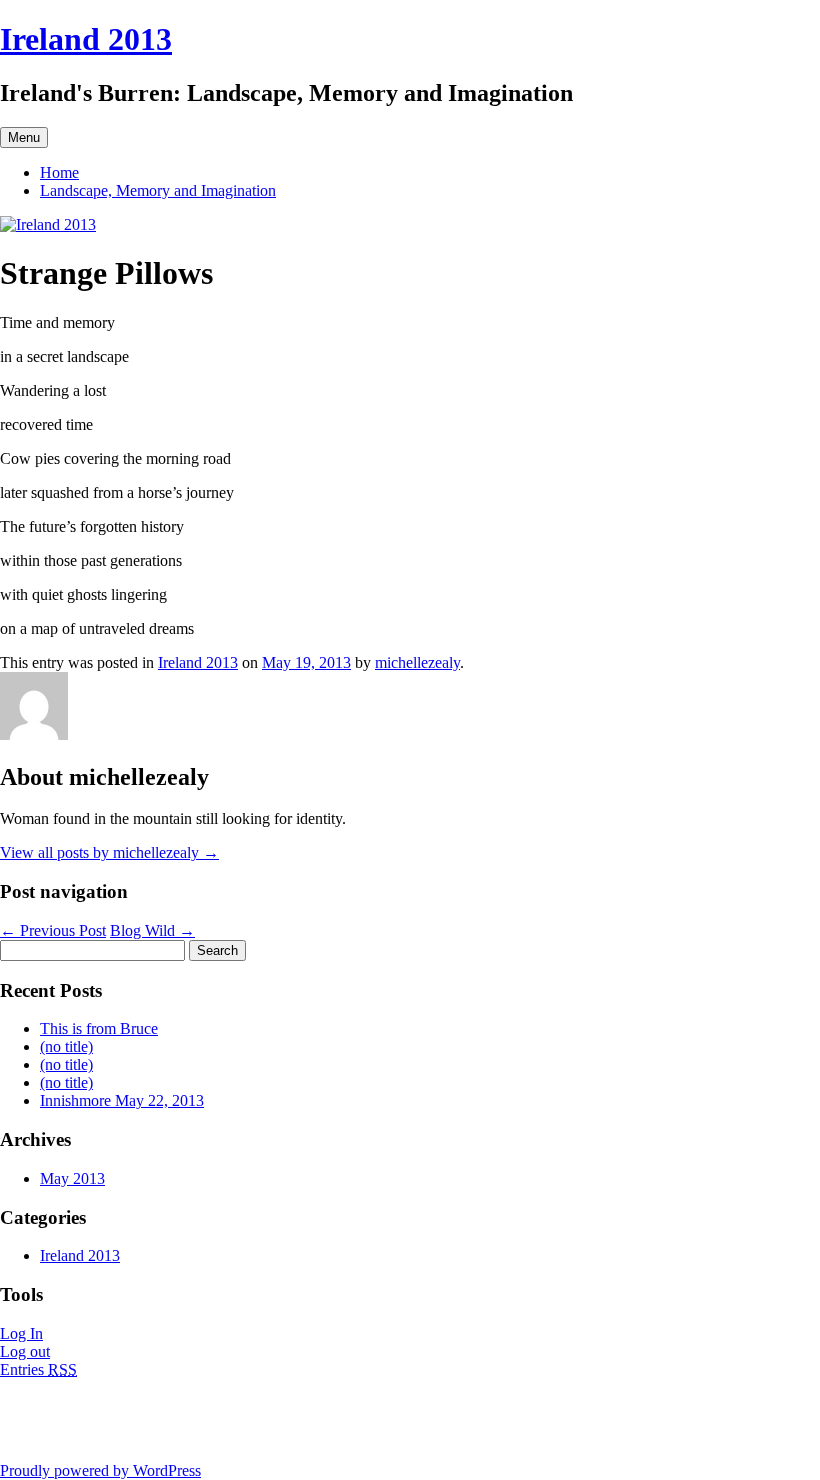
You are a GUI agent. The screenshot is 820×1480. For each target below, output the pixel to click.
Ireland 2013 (86, 39)
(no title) (66, 1046)
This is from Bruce (99, 1028)
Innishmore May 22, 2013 (122, 1100)
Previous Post (53, 930)
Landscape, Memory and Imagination (158, 190)
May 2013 (72, 1178)
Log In (21, 1333)
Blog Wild (152, 930)
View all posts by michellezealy (109, 852)
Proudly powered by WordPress (100, 1470)
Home (59, 172)
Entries (38, 1369)
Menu (24, 137)
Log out (25, 1351)
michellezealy (417, 662)
